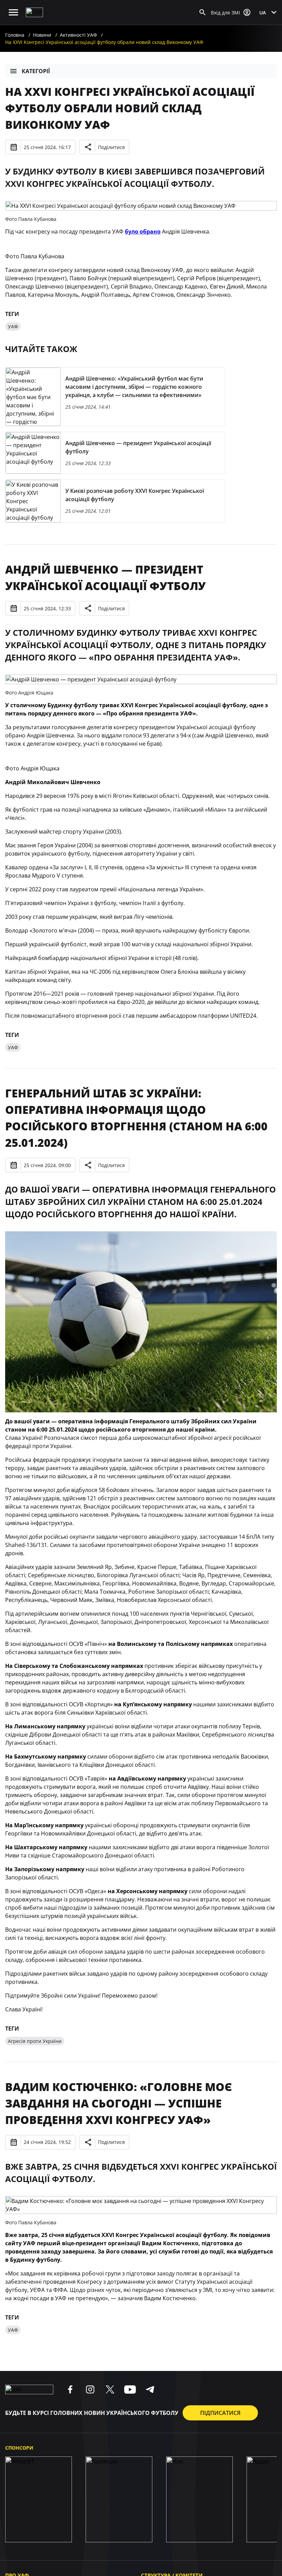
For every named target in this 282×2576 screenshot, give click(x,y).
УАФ (13, 326)
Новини (42, 35)
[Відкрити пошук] (203, 12)
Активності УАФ (78, 35)
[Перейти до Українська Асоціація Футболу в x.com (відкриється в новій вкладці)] (110, 2389)
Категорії (36, 71)
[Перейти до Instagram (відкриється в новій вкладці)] (90, 2389)
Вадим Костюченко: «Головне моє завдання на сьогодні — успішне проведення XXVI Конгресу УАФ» (118, 2103)
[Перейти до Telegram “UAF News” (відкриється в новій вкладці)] (150, 2389)
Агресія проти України (35, 2041)
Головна (15, 35)
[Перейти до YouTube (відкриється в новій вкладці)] (130, 2389)
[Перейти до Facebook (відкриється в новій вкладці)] (70, 2389)
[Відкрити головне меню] (13, 12)
